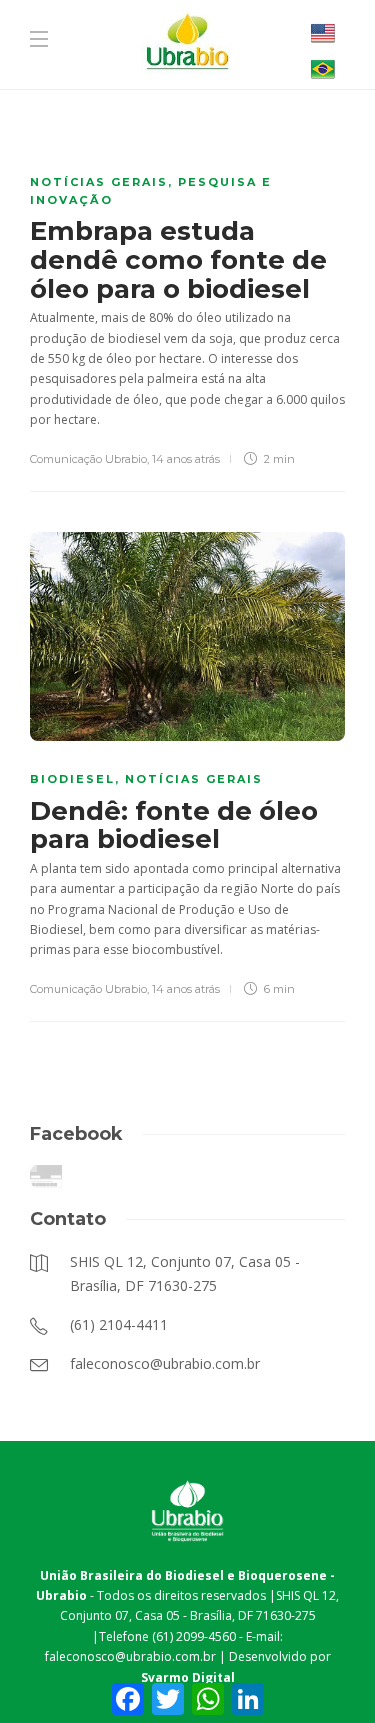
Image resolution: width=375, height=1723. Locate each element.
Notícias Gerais (99, 182)
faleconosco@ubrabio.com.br (130, 1656)
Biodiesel (72, 779)
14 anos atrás (186, 459)
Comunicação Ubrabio (88, 459)
